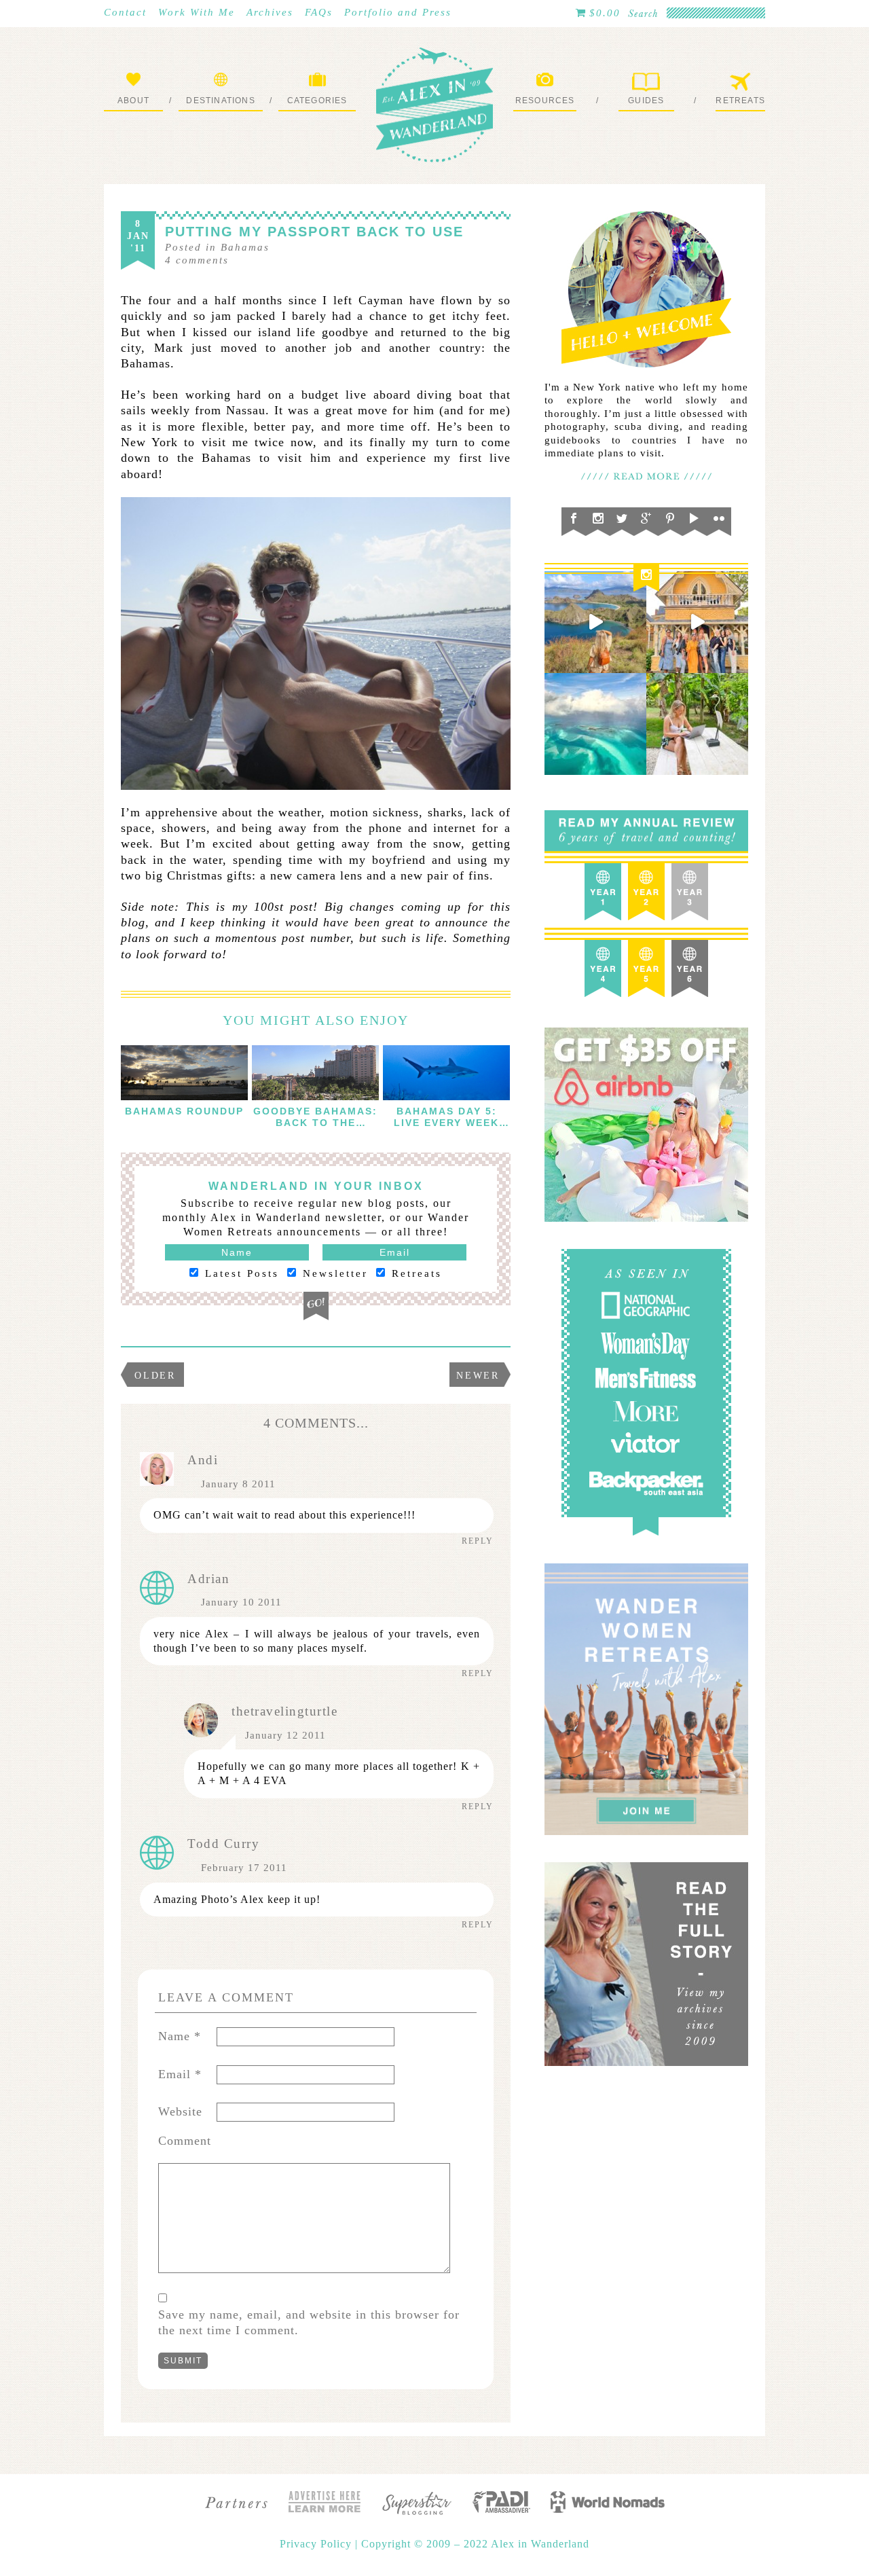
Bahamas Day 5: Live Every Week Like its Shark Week (446, 1128)
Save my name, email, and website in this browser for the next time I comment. (309, 2322)
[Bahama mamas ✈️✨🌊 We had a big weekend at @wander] (595, 724)
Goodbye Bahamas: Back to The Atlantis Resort (315, 1123)
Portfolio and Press (398, 12)
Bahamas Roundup (184, 1111)
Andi (203, 1460)
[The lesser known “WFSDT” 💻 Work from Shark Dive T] (697, 724)
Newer (478, 1376)
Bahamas (245, 247)
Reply (478, 1541)
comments (197, 260)
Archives (270, 12)
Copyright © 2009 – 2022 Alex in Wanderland (475, 2544)
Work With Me (197, 12)
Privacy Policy (317, 2544)
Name (180, 2036)
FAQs (319, 12)
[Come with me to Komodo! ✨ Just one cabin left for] (595, 622)
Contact (125, 12)
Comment (185, 2141)
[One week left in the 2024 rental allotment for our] (697, 622)
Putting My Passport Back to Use (314, 232)
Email (180, 2074)
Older (155, 1376)
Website (180, 2111)
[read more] (184, 1073)
